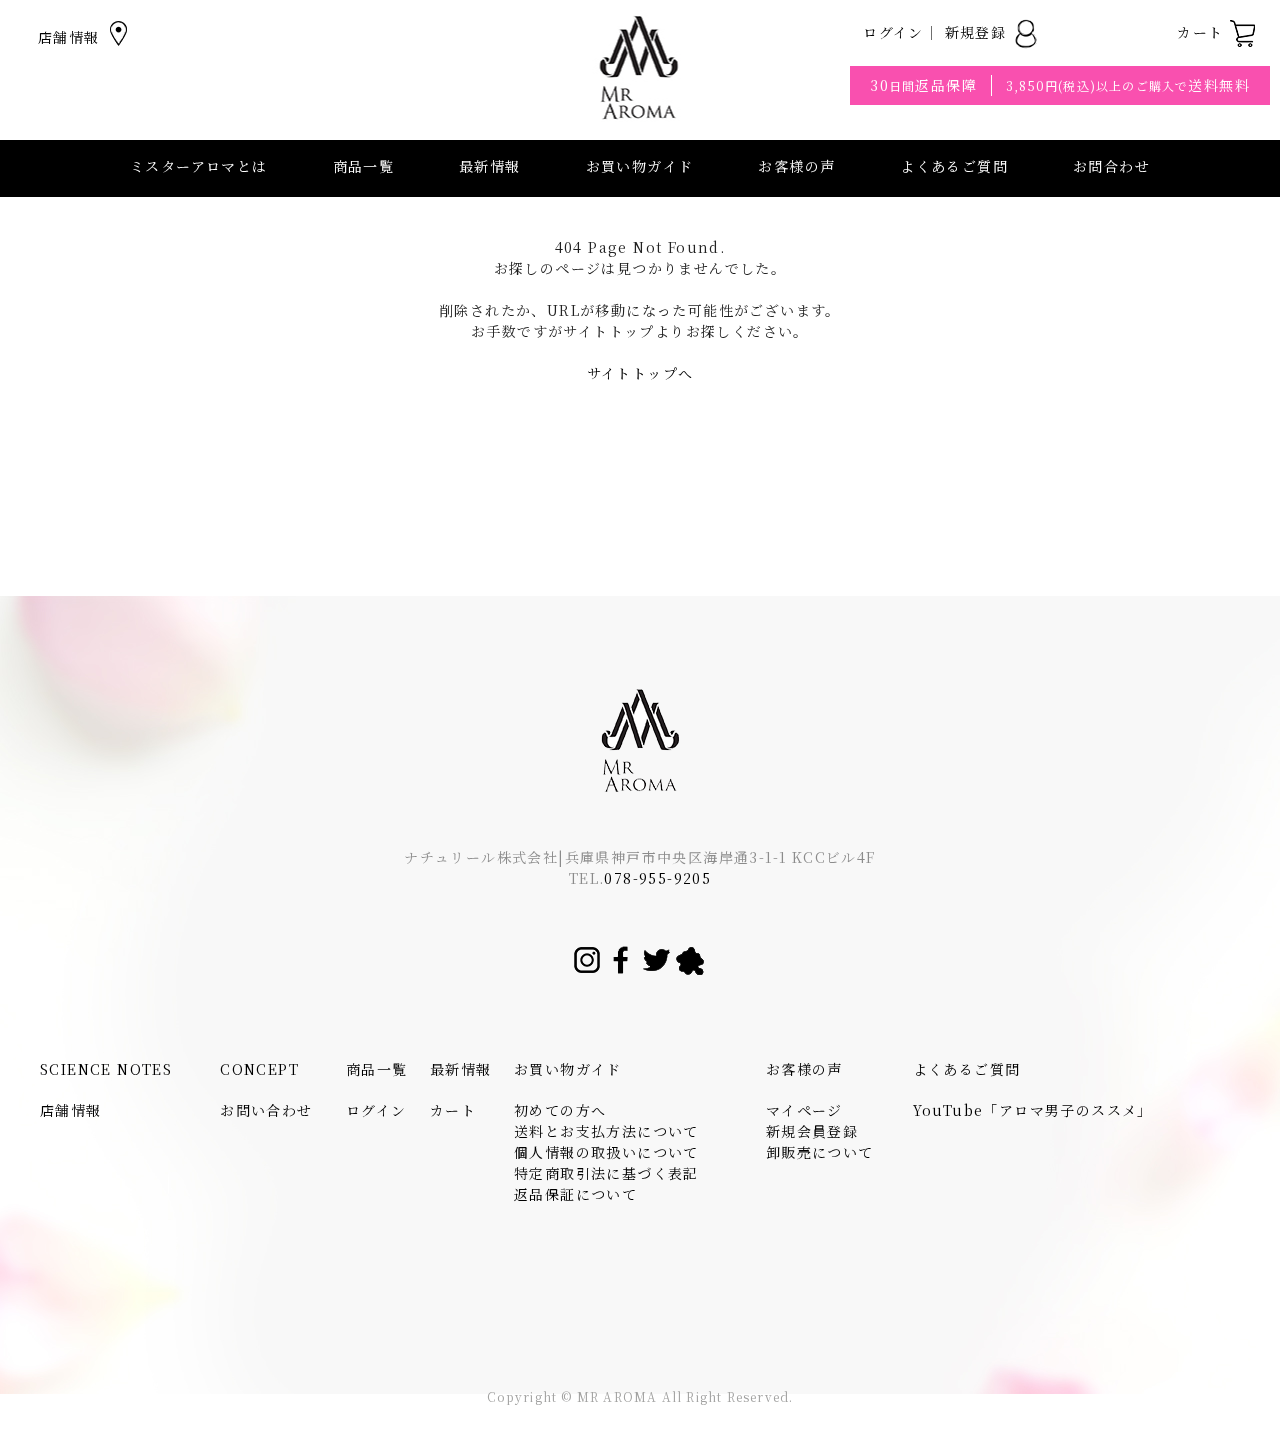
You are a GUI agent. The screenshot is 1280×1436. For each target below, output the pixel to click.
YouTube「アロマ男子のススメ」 (1033, 1110)
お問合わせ (1111, 166)
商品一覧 (364, 166)
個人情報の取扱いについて (606, 1152)
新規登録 (978, 32)
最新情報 (490, 166)
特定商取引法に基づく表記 (606, 1173)
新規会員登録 (812, 1131)
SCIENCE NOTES (106, 1069)
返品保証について (575, 1194)
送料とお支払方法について (606, 1131)
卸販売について (820, 1152)
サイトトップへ (640, 373)
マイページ (804, 1110)
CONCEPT (259, 1069)
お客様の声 (796, 166)
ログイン (893, 32)
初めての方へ (560, 1110)
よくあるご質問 (954, 166)
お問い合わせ (266, 1110)
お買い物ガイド (568, 1069)
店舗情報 (71, 37)
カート (1203, 32)
